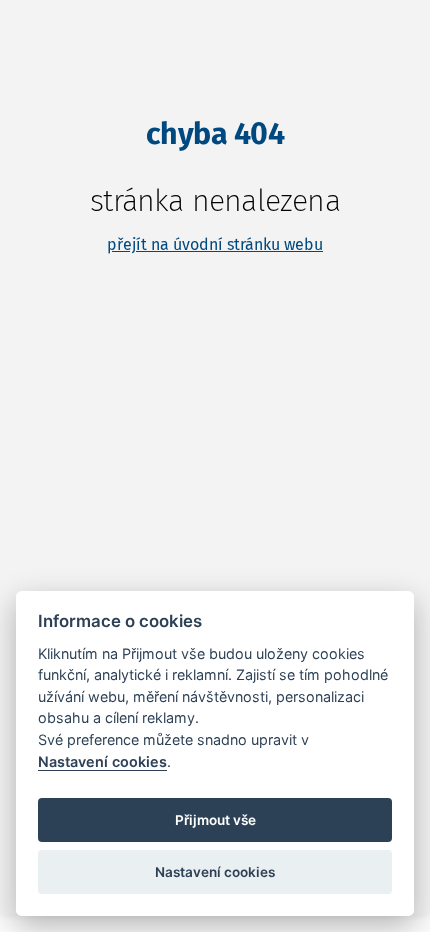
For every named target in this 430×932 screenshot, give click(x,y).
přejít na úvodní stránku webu (215, 244)
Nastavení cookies (102, 761)
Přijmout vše (215, 820)
